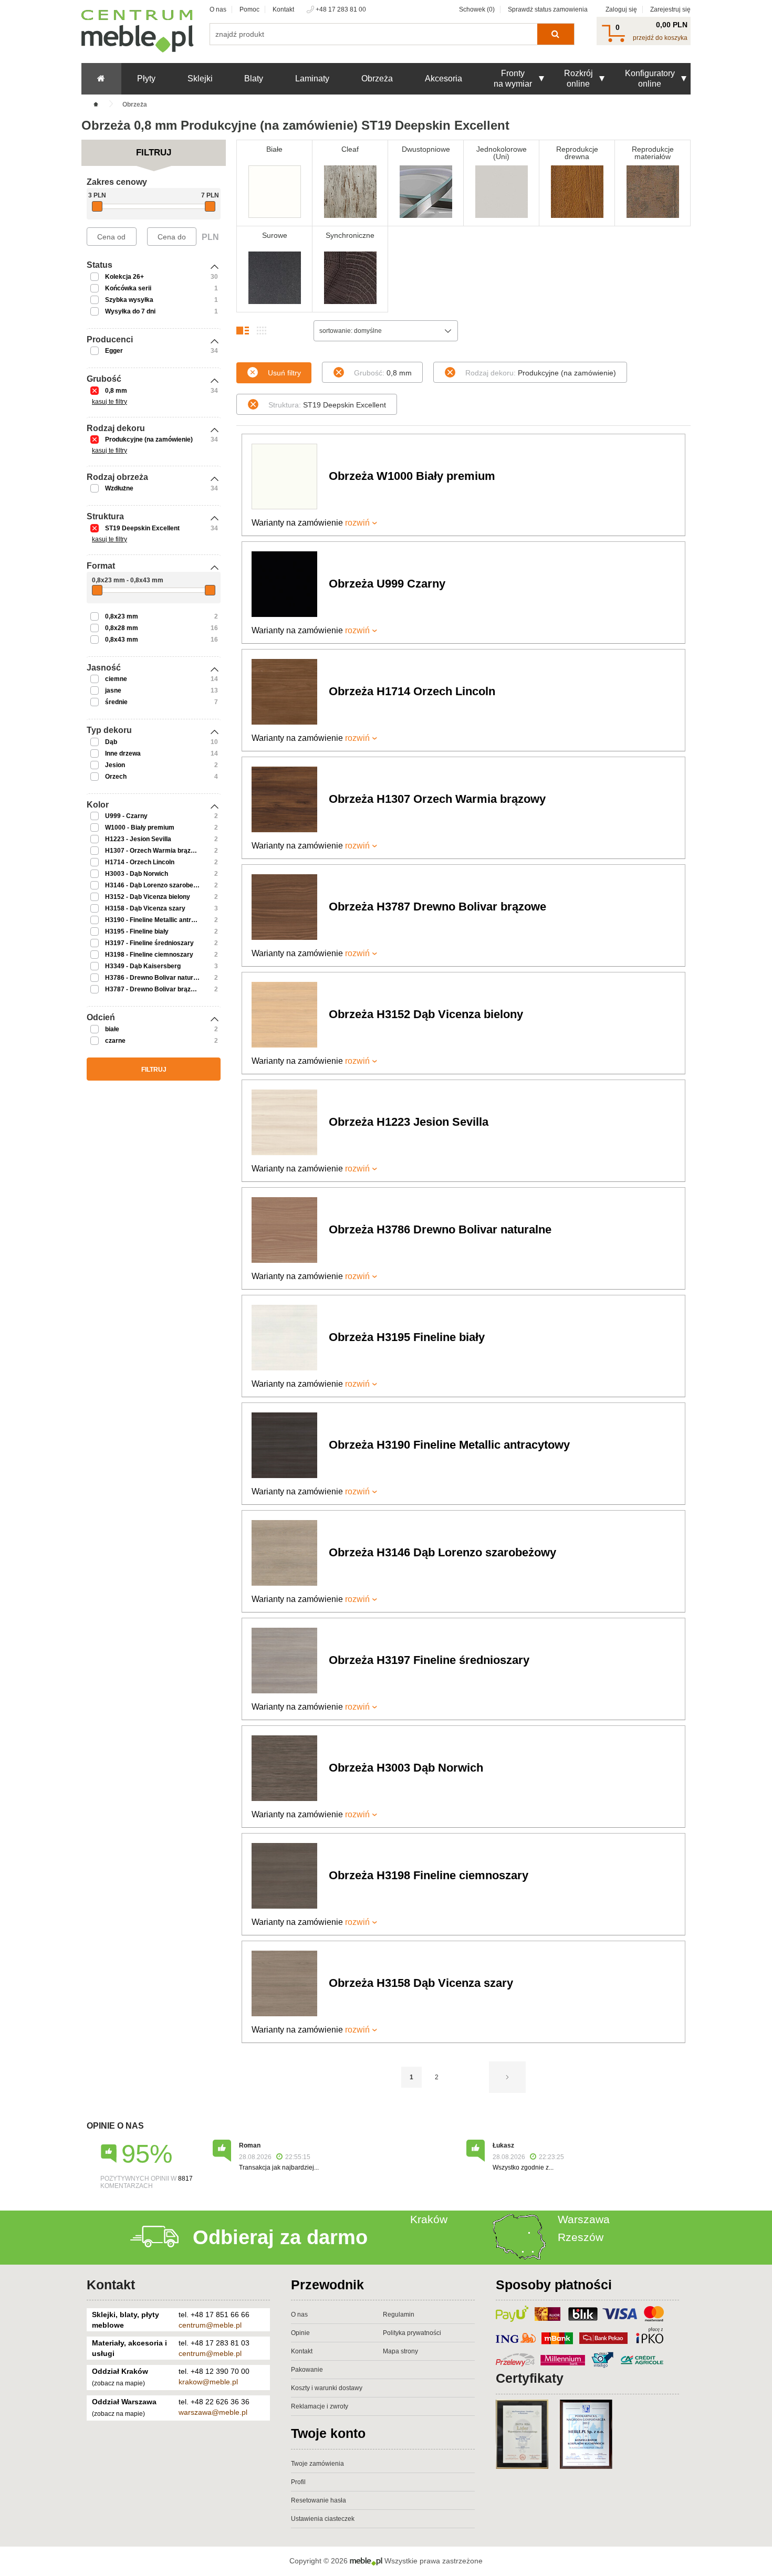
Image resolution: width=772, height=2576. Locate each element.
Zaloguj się (621, 9)
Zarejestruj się (670, 9)
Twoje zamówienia (317, 2464)
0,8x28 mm (122, 628)
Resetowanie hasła (319, 2500)
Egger (114, 351)
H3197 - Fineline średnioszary (149, 943)
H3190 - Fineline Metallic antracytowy (161, 920)
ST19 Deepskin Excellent (142, 528)
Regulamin (399, 2315)
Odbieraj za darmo (280, 2237)
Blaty (254, 78)
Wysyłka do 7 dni (130, 311)
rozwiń (357, 523)
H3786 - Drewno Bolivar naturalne (155, 978)
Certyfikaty (530, 2378)
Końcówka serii (128, 288)
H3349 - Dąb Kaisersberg (143, 966)
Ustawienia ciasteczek (323, 2519)
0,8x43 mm (122, 640)
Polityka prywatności (412, 2333)
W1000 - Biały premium (140, 828)
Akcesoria (444, 78)
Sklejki (200, 78)
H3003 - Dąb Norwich (137, 874)
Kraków (429, 2219)
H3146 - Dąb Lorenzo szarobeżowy (157, 885)
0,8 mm (116, 391)
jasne (113, 690)
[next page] (507, 2077)
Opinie (300, 2333)
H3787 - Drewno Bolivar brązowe (154, 989)
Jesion (115, 765)
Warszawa (584, 2219)
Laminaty (312, 78)
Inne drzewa (123, 753)
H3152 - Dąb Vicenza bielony (148, 897)
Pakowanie (307, 2370)
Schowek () (477, 9)
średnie (116, 702)
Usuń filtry (284, 373)
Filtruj (154, 1070)
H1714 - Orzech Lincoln (140, 862)
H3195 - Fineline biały (137, 931)
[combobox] (386, 331)
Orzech (116, 777)
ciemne (116, 679)
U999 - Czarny (126, 816)
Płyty (146, 78)
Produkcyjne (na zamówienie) (149, 439)
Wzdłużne (119, 488)
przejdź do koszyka (660, 38)
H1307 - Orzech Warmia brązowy (154, 851)
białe (112, 1029)
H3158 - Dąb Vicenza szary (145, 908)
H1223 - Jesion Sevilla (138, 839)
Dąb (111, 742)
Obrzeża (377, 78)
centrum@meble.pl (210, 2325)
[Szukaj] (555, 34)
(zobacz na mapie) (118, 2383)
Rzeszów (581, 2237)
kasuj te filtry (109, 402)
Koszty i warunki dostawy (327, 2388)
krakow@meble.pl (208, 2382)
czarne (115, 1041)
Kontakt (283, 9)
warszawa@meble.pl (213, 2412)
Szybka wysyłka (129, 300)
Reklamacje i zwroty (320, 2406)
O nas (218, 9)
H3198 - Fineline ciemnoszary (149, 955)
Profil (298, 2482)
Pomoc (249, 9)
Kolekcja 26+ (124, 277)
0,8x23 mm (122, 616)
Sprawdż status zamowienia (548, 9)
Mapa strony (400, 2351)
